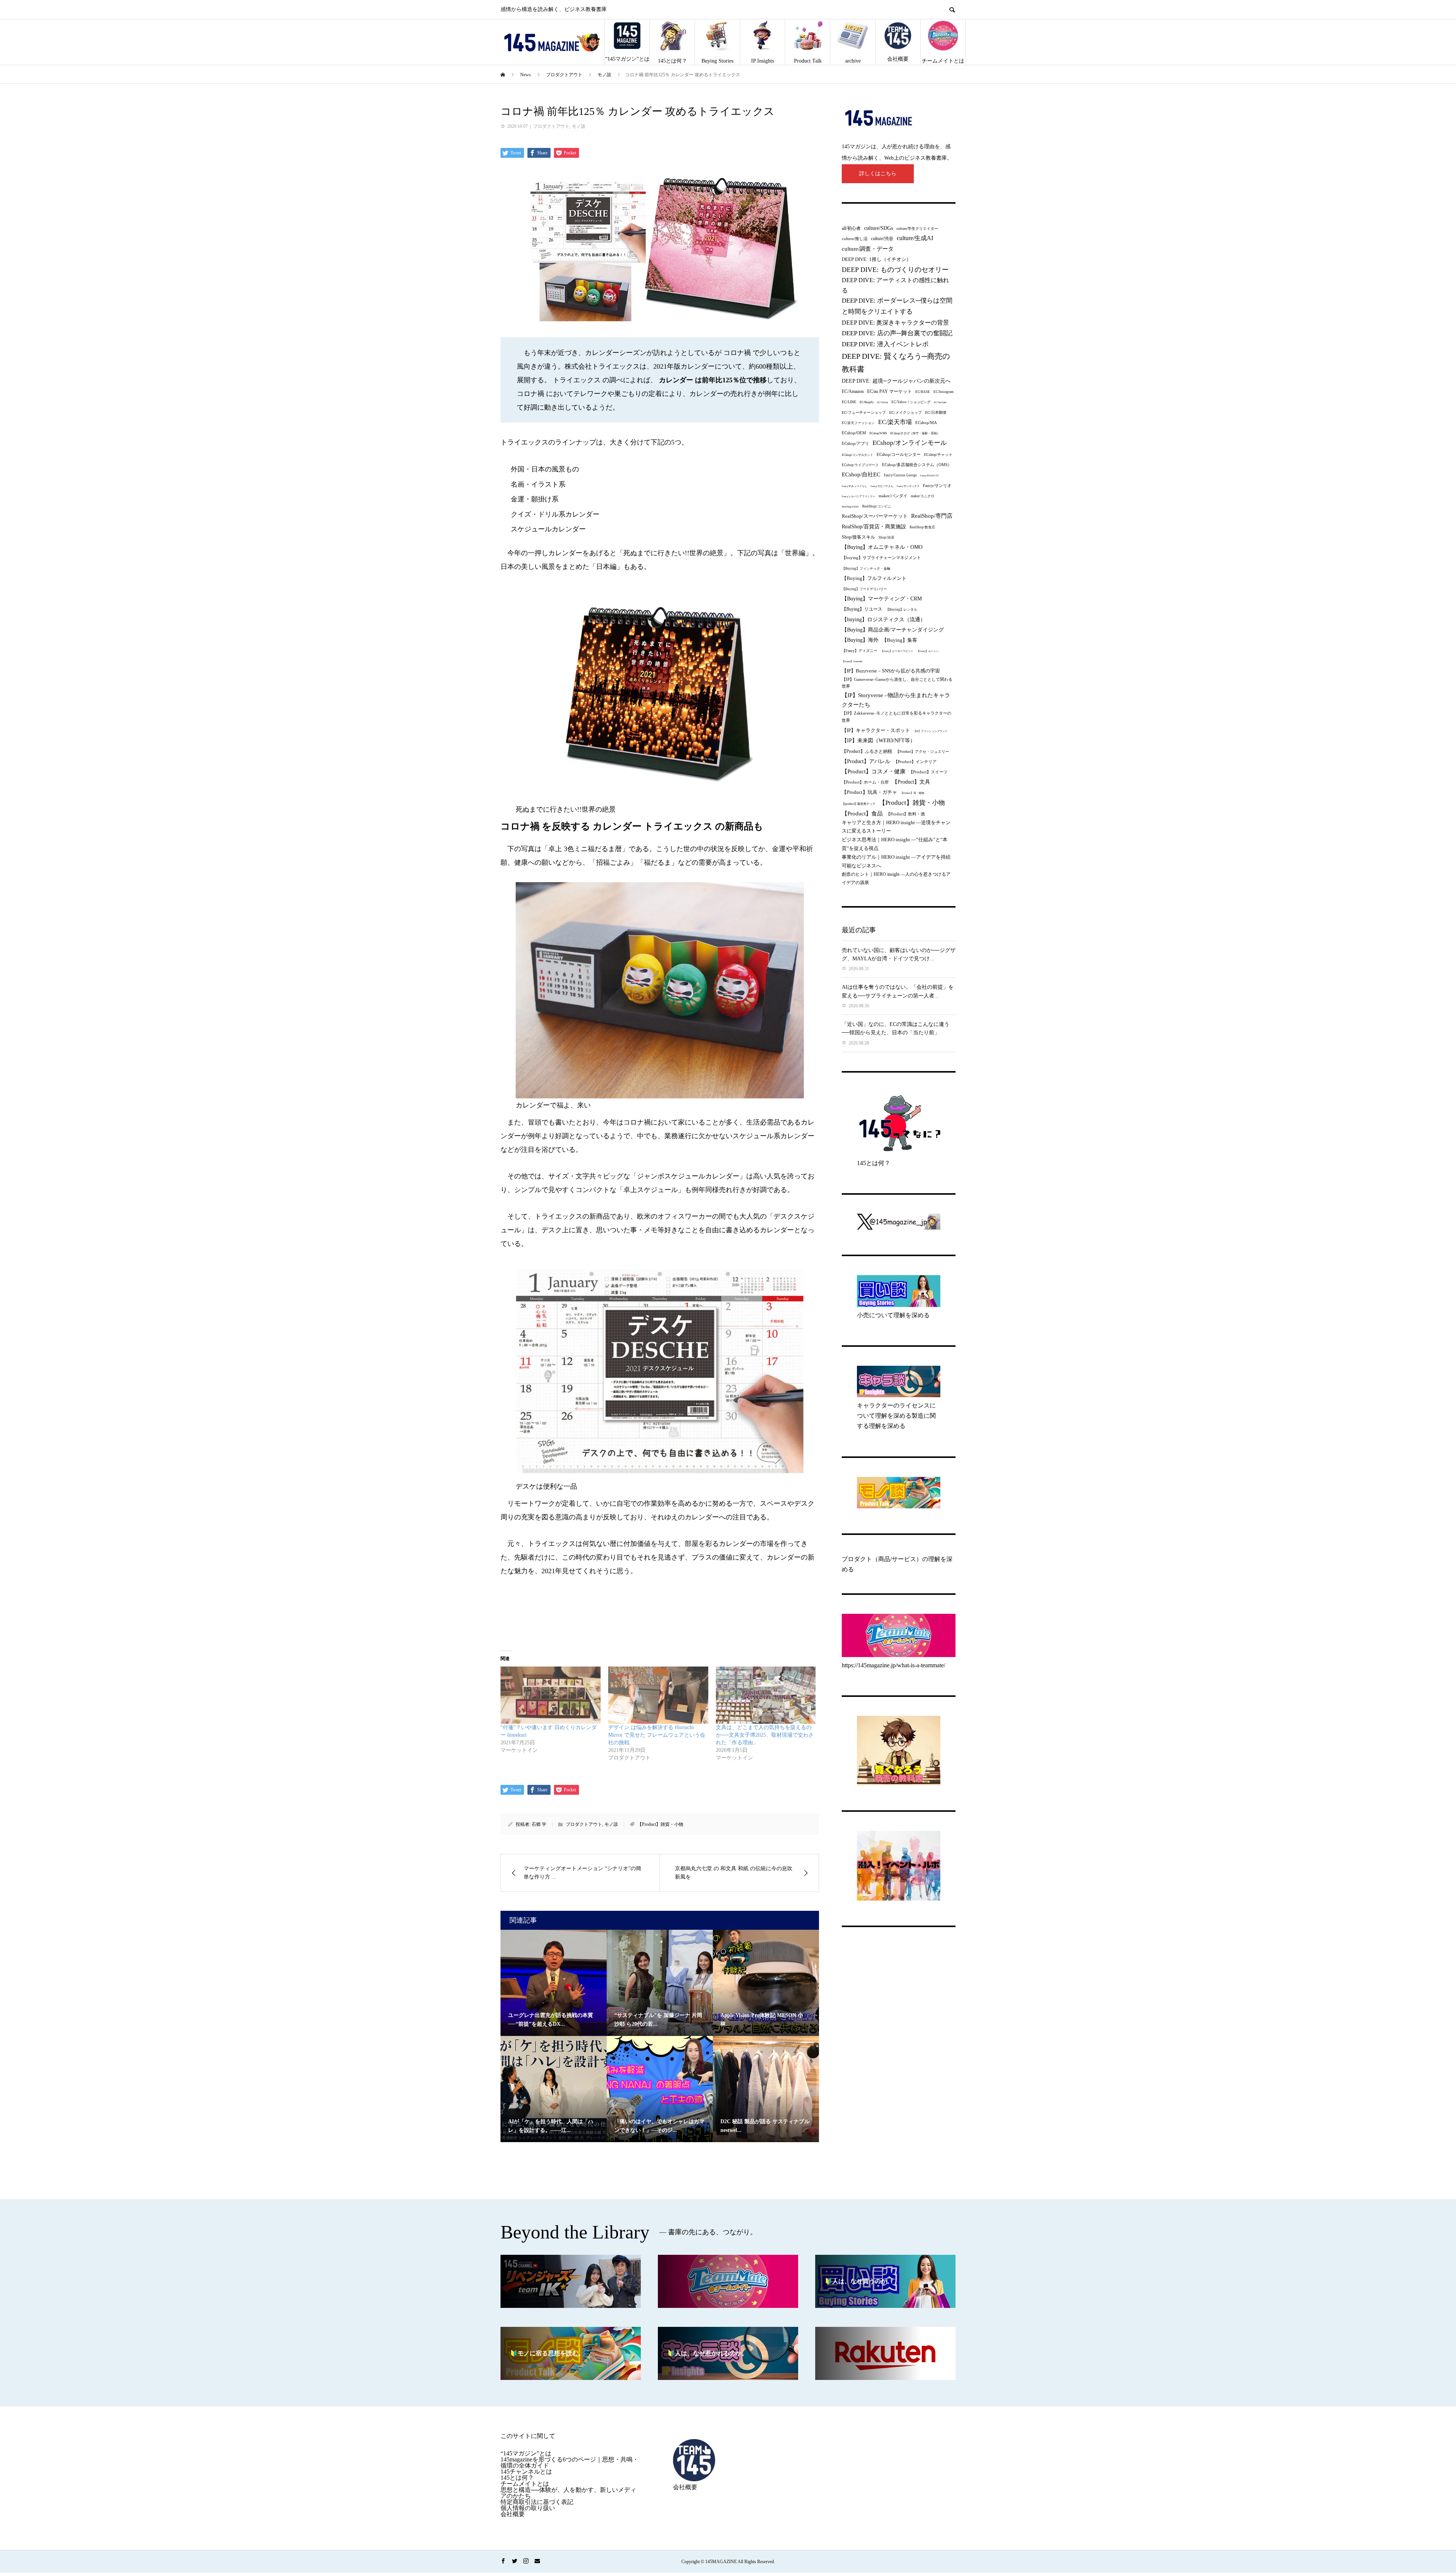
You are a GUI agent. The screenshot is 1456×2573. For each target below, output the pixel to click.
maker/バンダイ (893, 496)
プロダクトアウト (551, 126)
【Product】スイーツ (928, 772)
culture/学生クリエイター (917, 229)
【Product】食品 (862, 814)
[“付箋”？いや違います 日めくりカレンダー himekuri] (551, 1695)
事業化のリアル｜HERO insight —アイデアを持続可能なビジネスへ (896, 861)
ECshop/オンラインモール (910, 443)
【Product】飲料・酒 (905, 814)
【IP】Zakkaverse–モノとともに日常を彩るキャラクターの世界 (897, 717)
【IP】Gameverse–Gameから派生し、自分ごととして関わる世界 (897, 683)
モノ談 (579, 126)
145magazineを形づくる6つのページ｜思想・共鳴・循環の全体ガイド (570, 2462)
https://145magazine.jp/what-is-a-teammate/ (894, 1665)
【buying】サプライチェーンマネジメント (881, 558)
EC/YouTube (940, 402)
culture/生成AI (915, 238)
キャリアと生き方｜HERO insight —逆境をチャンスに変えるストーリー (896, 827)
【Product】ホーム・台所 (865, 782)
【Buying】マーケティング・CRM (882, 599)
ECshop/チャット (938, 455)
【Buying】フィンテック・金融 (866, 569)
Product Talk (808, 61)
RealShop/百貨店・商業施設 (874, 527)
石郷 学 (539, 1824)
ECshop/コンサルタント (857, 455)
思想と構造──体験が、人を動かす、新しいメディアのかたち (568, 2493)
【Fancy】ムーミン (928, 651)
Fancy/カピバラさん (882, 486)
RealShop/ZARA (850, 507)
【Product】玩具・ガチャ (869, 792)
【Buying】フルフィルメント (874, 578)
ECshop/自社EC (861, 474)
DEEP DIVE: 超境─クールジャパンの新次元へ (896, 381)
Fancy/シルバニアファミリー (858, 496)
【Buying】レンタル (901, 609)
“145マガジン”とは (627, 59)
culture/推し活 (855, 239)
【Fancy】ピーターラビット (897, 651)
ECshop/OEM (854, 433)
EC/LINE (849, 402)
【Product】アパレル (866, 761)
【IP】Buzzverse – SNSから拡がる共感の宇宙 (891, 671)
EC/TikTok (883, 402)
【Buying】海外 (860, 640)
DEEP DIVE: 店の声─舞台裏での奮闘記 (897, 333)
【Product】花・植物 (912, 793)
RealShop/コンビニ (877, 506)
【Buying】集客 (900, 640)
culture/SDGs (879, 228)
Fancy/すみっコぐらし (854, 486)
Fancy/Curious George (900, 475)
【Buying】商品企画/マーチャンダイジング (893, 630)
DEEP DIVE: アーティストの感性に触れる (895, 285)
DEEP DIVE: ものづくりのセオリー (895, 270)
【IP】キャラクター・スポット (876, 730)
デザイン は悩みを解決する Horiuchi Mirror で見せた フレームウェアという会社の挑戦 (657, 1735)
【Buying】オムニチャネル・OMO (882, 547)
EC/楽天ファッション (858, 423)
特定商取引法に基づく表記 (537, 2502)
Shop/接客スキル (858, 537)
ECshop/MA (926, 423)
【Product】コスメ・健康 (874, 771)
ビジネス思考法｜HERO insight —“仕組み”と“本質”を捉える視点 (895, 844)
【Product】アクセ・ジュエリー (922, 752)
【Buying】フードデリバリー (864, 589)
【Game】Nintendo (852, 661)
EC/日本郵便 (936, 412)
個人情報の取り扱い (528, 2508)
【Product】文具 (911, 782)
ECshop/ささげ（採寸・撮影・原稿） (915, 433)
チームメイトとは (943, 61)
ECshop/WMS (878, 433)
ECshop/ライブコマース (860, 465)
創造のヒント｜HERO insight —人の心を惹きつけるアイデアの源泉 (896, 878)
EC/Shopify (867, 402)
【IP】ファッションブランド (930, 731)
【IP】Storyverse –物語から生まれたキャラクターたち (896, 700)
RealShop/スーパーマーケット (875, 516)
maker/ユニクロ (923, 496)
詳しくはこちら (878, 174)
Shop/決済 (886, 537)
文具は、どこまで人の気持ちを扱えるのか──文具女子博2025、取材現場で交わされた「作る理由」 (765, 1735)
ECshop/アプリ (855, 443)
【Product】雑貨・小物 (660, 1824)
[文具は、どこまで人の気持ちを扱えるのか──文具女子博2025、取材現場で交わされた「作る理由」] (766, 1695)
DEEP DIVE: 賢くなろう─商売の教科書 (896, 363)
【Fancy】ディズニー (860, 651)
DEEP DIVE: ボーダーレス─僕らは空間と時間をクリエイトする (897, 306)
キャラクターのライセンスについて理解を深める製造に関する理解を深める (896, 1416)
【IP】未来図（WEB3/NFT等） (879, 741)
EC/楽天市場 (895, 422)
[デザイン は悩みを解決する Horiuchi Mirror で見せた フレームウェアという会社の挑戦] (658, 1695)
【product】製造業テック (859, 804)
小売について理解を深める (893, 1315)
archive (853, 61)
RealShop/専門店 (932, 516)
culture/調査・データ (868, 249)
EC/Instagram (944, 392)
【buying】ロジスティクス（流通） (884, 620)
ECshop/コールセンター (899, 454)
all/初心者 (851, 228)
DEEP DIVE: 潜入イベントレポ (885, 344)
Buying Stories (717, 61)
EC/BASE (923, 392)
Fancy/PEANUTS (930, 475)
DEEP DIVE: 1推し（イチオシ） (876, 259)
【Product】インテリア (915, 762)
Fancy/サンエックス (908, 486)
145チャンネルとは (526, 2472)
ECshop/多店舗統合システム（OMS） (917, 465)
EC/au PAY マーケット (890, 391)
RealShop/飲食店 (922, 527)
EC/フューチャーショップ (864, 412)
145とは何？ (672, 61)
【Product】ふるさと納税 (867, 751)
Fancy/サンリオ (937, 485)
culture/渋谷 (882, 239)
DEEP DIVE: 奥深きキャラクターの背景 (895, 323)
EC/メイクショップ (905, 412)
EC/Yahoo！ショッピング (911, 402)
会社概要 (898, 59)
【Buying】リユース (862, 609)
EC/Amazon (853, 392)
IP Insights (763, 61)
